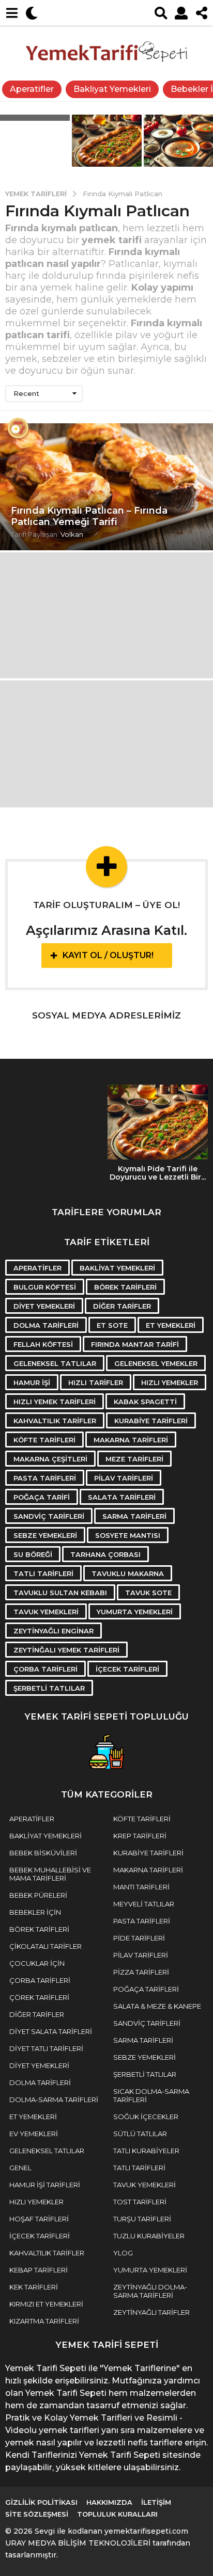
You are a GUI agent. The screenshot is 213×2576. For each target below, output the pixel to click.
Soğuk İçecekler (146, 2117)
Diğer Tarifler (122, 1306)
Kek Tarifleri (34, 2287)
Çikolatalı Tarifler (45, 1946)
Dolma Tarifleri (46, 1325)
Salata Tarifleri (122, 1497)
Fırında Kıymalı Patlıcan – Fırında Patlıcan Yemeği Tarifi (89, 516)
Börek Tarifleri (125, 1287)
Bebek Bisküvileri (43, 1853)
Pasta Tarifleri (45, 1478)
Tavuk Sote (148, 1593)
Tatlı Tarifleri (43, 1573)
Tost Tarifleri (140, 2202)
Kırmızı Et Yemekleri (46, 2304)
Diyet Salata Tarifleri (51, 2031)
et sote (112, 1325)
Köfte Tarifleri (44, 1440)
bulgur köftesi (45, 1287)
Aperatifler (32, 89)
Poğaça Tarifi (42, 1497)
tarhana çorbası (105, 1554)
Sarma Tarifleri (134, 1516)
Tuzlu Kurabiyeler (149, 2236)
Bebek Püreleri (38, 1895)
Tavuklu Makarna (128, 1573)
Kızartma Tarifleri (44, 2321)
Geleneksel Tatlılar (47, 2151)
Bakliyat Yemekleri (112, 89)
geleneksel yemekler (156, 1363)
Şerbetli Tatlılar (49, 1688)
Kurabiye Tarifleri (151, 1421)
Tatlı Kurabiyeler (146, 2151)
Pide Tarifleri (139, 1938)
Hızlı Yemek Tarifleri (55, 1402)
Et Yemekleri (171, 1325)
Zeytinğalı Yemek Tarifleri (66, 1650)
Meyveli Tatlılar (144, 1904)
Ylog (123, 2253)
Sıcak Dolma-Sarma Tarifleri (151, 2095)
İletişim (156, 2502)
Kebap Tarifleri (39, 2270)
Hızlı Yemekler (170, 1382)
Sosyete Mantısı (128, 1535)
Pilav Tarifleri (124, 1478)
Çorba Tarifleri (45, 1669)
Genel (20, 2168)
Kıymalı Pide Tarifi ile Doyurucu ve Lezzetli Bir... (158, 1173)
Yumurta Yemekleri (135, 1612)
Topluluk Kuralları (117, 2514)
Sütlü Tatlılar (140, 2134)
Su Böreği (33, 1554)
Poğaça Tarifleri (146, 1989)
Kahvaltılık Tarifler (55, 1421)
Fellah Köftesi (43, 1344)
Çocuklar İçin (37, 1963)
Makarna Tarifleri (131, 1440)
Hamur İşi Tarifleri (45, 2185)
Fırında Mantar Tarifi (135, 1344)
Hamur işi (32, 1382)
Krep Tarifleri (140, 1836)
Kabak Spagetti (145, 1402)
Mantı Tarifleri (141, 1887)
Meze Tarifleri (134, 1459)
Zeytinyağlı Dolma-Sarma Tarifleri (150, 2291)
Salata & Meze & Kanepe (157, 2006)
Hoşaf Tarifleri (39, 2219)
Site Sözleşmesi (37, 2514)
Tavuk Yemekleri (46, 1612)
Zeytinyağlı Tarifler (151, 2312)
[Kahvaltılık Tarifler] (18, 428)
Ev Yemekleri (34, 2134)
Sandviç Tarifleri (49, 1516)
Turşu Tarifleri (142, 2219)
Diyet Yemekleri (44, 1306)
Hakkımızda (109, 2502)
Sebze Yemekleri (45, 1535)
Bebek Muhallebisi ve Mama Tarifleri (50, 1874)
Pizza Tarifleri (141, 1972)
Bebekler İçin (35, 1912)
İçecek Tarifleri (127, 1669)
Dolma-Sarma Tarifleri (54, 2100)
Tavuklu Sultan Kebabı (60, 1593)
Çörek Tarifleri (39, 1997)
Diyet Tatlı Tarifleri (46, 2048)
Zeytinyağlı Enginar (54, 1631)
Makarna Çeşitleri (50, 1459)
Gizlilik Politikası (41, 2502)
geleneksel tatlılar (55, 1363)
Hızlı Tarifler (96, 1382)
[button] (12, 13)
